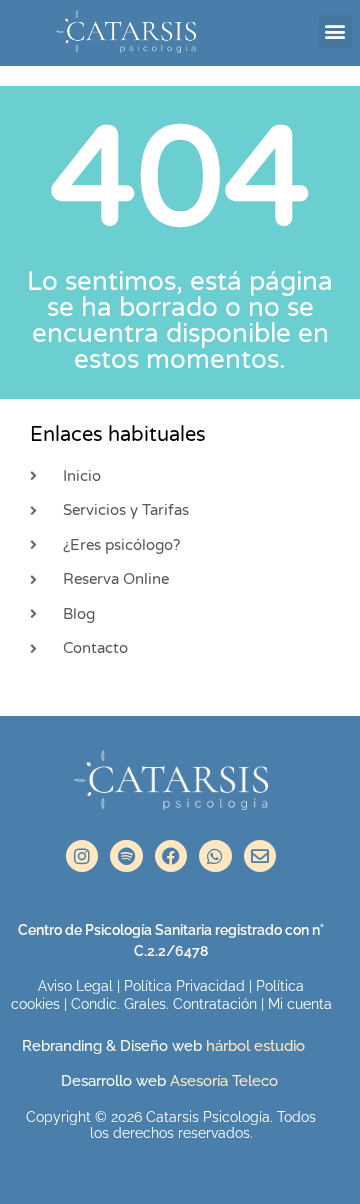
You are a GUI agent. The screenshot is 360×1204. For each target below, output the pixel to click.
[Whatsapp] (215, 856)
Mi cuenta (300, 1004)
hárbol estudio (257, 1046)
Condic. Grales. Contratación (164, 1004)
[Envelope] (260, 856)
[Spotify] (126, 856)
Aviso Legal (75, 986)
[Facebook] (171, 856)
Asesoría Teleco (222, 1081)
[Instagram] (82, 856)
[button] (335, 31)
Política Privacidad (184, 986)
